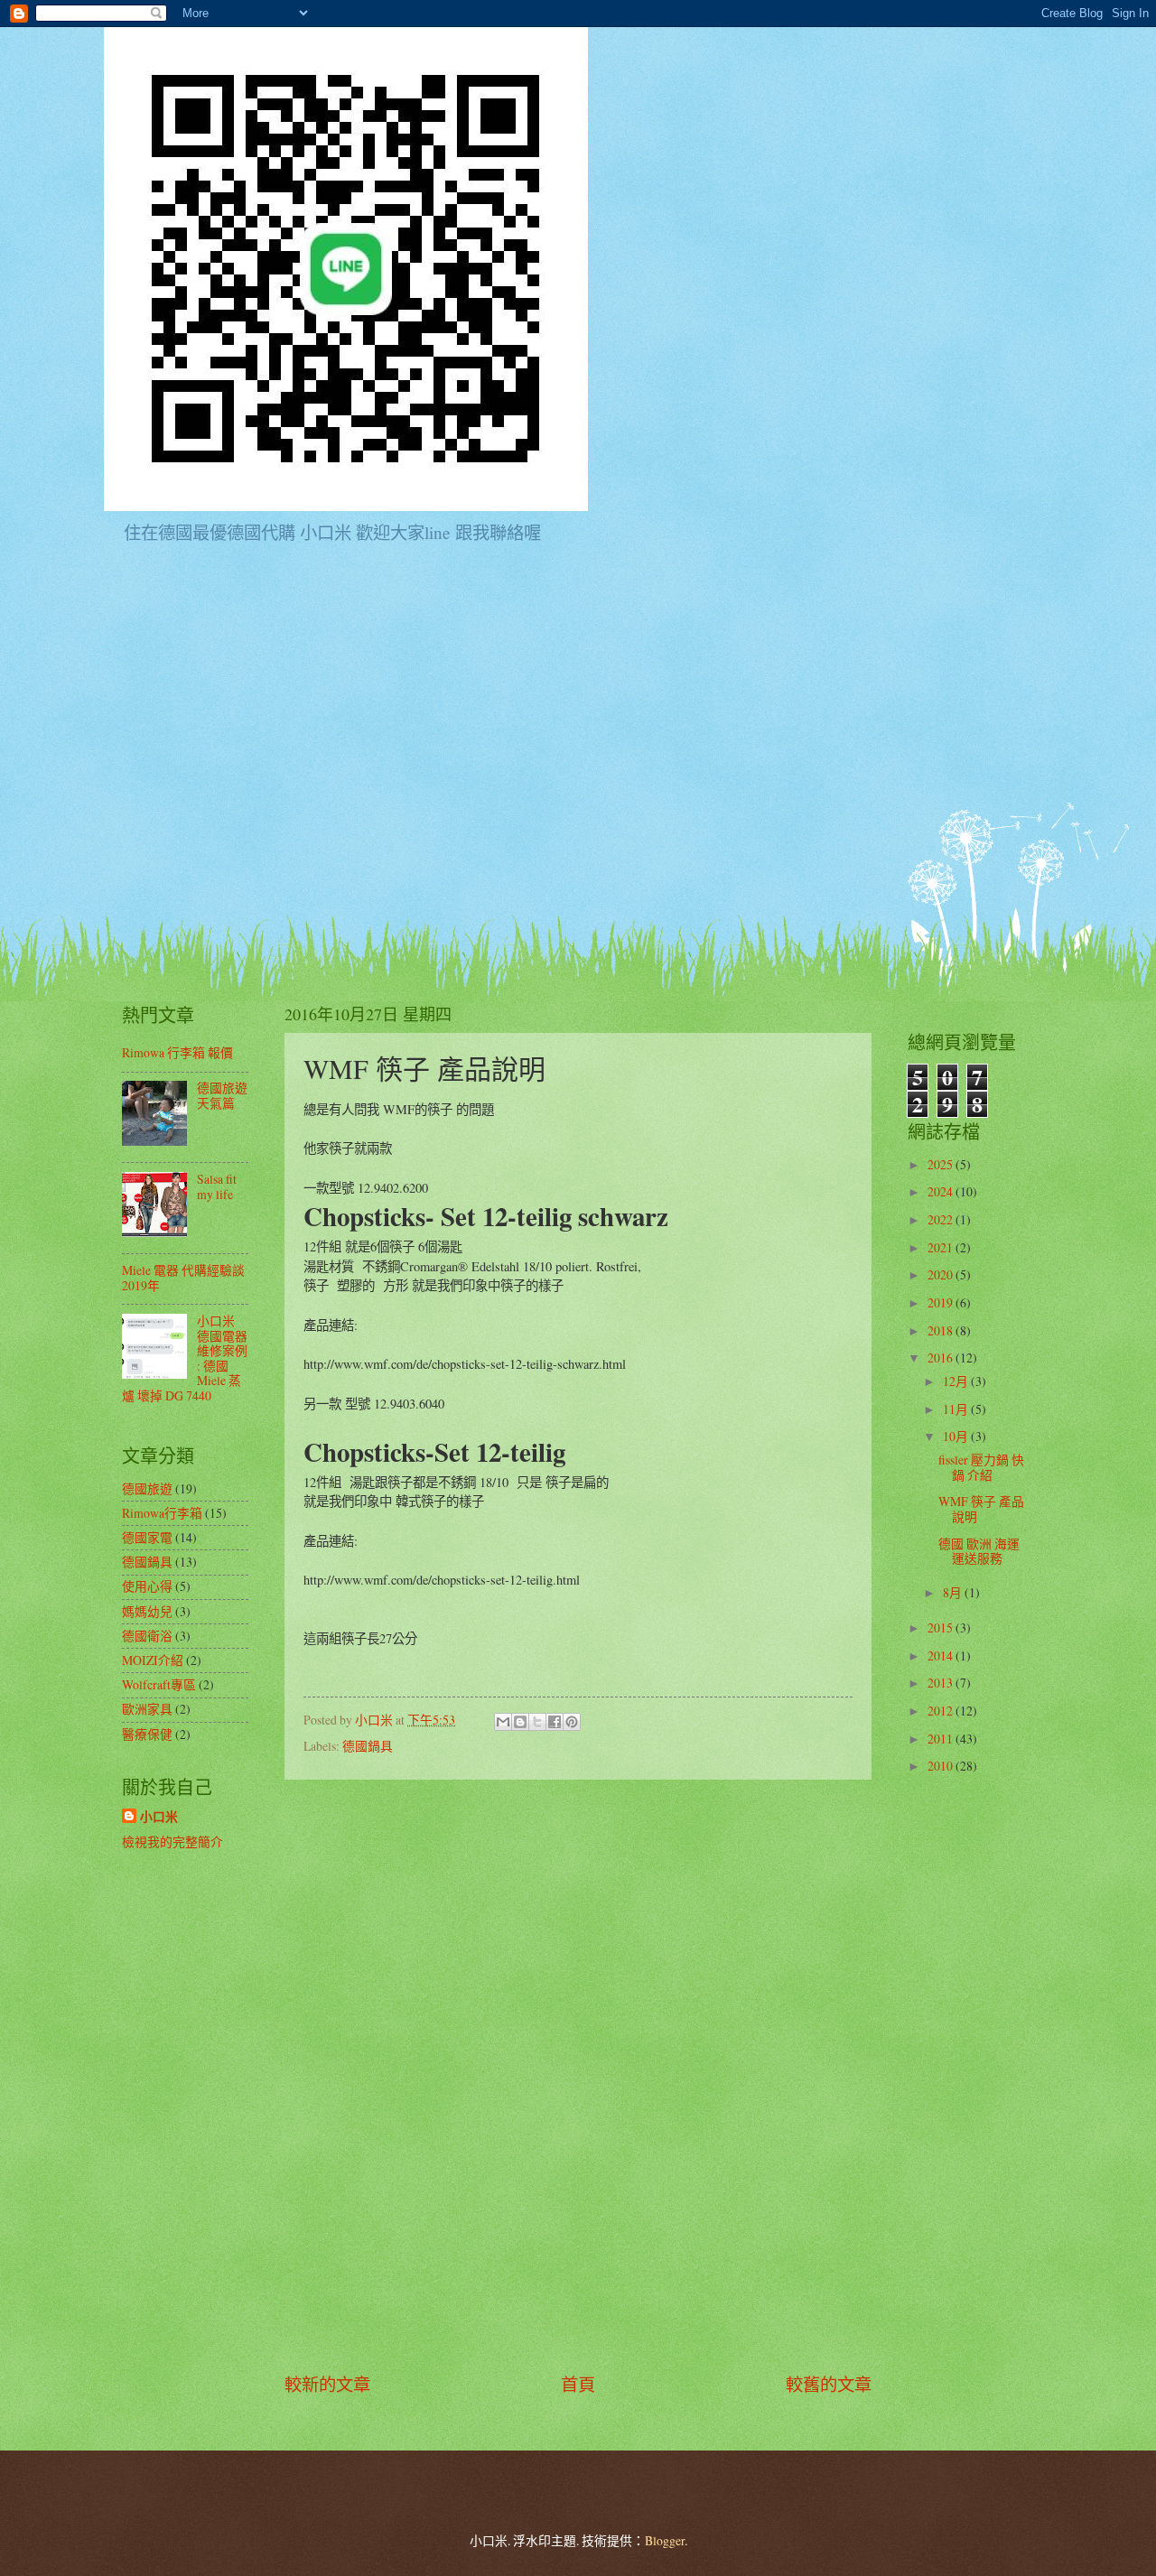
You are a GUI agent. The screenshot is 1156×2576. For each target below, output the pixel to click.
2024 (942, 1191)
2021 (942, 1247)
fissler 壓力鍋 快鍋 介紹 (981, 1467)
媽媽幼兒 (147, 1611)
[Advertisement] (578, 2076)
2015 (942, 1627)
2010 (942, 1766)
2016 (942, 1358)
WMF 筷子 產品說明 (981, 1509)
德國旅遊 (147, 1488)
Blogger (665, 2540)
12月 (957, 1381)
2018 (942, 1330)
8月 (954, 1592)
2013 (942, 1683)
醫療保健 (147, 1734)
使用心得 (147, 1586)
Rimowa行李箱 (162, 1513)
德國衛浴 (147, 1636)
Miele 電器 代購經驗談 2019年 (183, 1278)
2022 (942, 1219)
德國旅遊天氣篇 (222, 1095)
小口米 (159, 1817)
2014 (942, 1655)
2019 (942, 1302)
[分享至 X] (537, 1722)
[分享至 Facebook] (555, 1722)
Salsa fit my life (217, 1186)
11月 (957, 1409)
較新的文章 (327, 2384)
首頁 (578, 2384)
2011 (942, 1739)
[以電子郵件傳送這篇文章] (503, 1722)
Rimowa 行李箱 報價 (177, 1052)
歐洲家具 (147, 1709)
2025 (942, 1164)
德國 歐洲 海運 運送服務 (979, 1551)
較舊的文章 (829, 2384)
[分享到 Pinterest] (572, 1722)
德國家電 (147, 1537)
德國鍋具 (368, 1746)
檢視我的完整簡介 (172, 1841)
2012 (942, 1711)
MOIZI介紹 (153, 1660)
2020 (942, 1274)
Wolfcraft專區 (159, 1684)
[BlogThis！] (520, 1722)
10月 (957, 1436)
